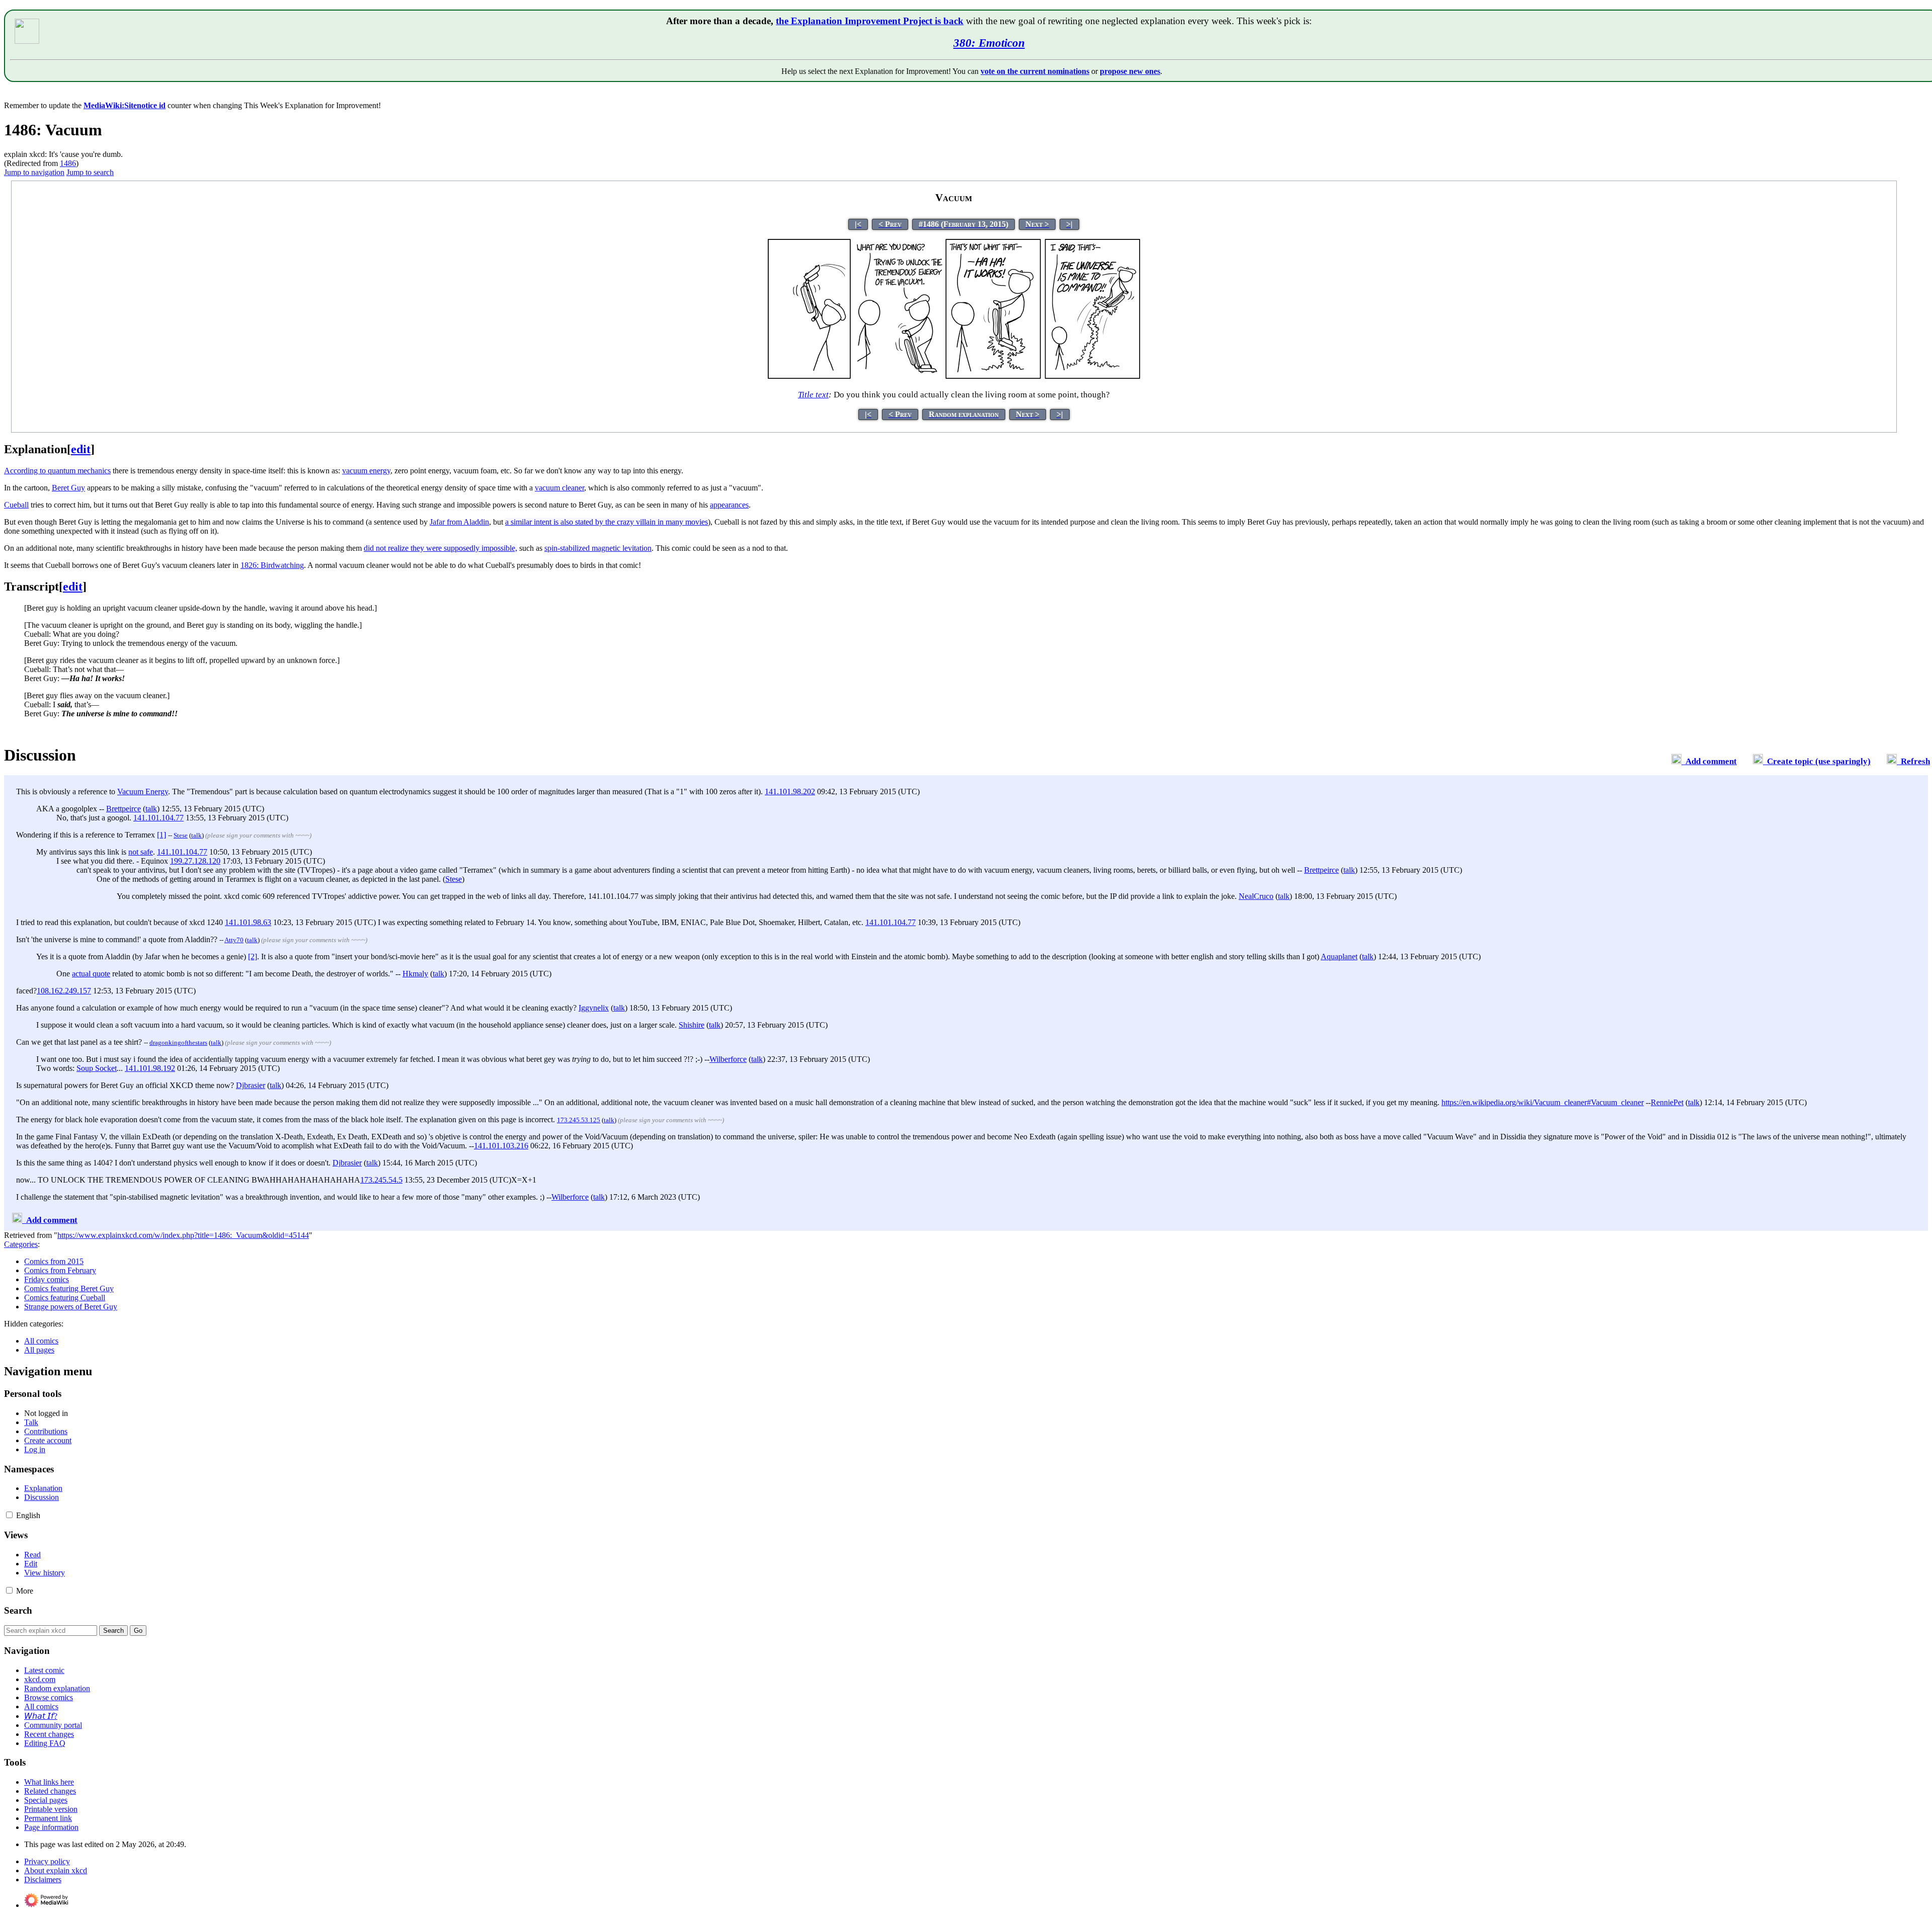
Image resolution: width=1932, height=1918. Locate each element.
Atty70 (234, 940)
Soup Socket (97, 1068)
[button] (9, 1515)
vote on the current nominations (1035, 71)
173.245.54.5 (381, 1180)
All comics (41, 1341)
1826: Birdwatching (272, 565)
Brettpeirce (124, 809)
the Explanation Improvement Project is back (870, 21)
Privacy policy (47, 1861)
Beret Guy (68, 488)
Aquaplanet (1339, 956)
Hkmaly (415, 974)
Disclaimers (43, 1880)
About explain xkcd (56, 1870)
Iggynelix (594, 1008)
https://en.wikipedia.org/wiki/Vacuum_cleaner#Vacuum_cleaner (1543, 1102)
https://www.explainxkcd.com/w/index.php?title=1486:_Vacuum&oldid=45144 (183, 1235)
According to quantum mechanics (57, 471)
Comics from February (60, 1270)
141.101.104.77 (158, 818)
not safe (141, 852)
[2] (253, 956)
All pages (39, 1350)
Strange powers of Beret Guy (71, 1307)
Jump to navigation (34, 172)
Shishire (692, 1025)
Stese (181, 835)
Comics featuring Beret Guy (69, 1288)
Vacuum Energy (143, 791)
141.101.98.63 (248, 922)
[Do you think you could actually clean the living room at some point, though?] (954, 376)
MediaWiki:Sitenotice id (125, 105)
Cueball (16, 505)
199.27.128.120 (195, 861)
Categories (21, 1244)
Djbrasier (251, 1085)
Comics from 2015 (54, 1261)
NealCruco (1256, 896)
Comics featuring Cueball (65, 1298)
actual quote (91, 974)
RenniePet (1667, 1102)
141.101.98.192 (150, 1068)
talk (151, 809)
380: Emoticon (989, 43)
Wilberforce (728, 1059)
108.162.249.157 (64, 991)
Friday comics (47, 1279)
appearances (729, 505)
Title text (813, 395)
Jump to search (90, 172)
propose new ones (1130, 71)
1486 (68, 163)
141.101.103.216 (501, 1146)
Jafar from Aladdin (459, 522)
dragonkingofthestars (178, 1043)
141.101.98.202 (790, 791)
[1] (162, 835)
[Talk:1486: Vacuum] (1676, 761)
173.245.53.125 (579, 1120)
